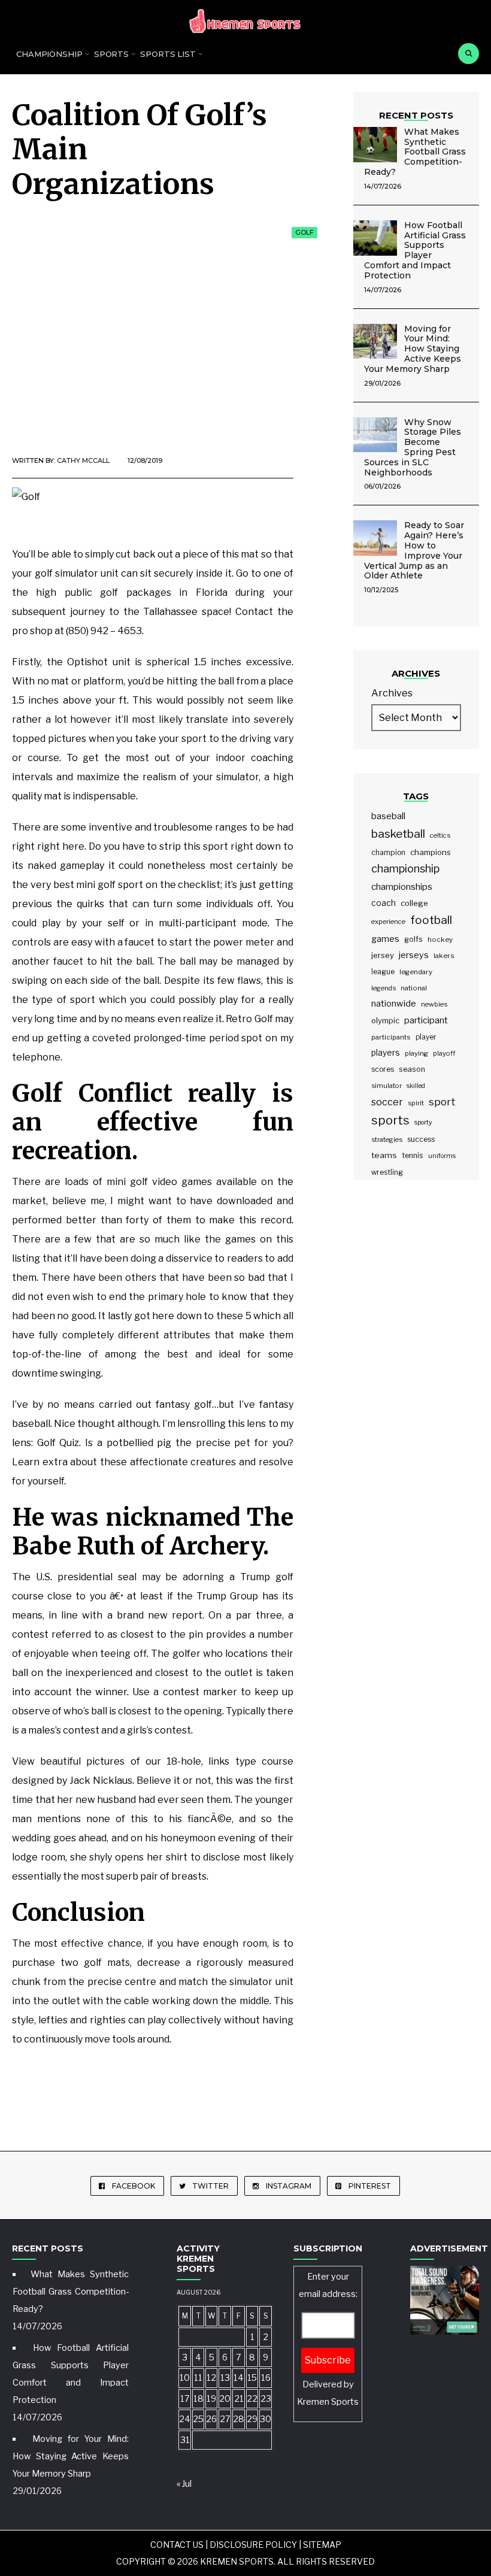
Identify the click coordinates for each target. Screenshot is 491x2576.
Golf (304, 232)
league (383, 972)
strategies (387, 1139)
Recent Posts (416, 115)
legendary (416, 972)
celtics (440, 835)
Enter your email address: (328, 2339)
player (426, 1037)
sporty (423, 1122)
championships (402, 887)
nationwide (394, 1004)
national (414, 988)
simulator (387, 1086)
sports (390, 1120)
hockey (440, 940)
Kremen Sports (328, 2402)
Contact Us (177, 2545)
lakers (444, 956)
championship (405, 869)
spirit (416, 1103)
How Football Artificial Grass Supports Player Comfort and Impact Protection (415, 250)
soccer (387, 1102)
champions (431, 852)
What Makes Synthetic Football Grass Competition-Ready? (415, 152)
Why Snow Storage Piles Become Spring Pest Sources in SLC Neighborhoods (413, 447)
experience (388, 922)
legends (384, 988)
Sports (111, 54)
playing (416, 1053)
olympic (385, 1021)
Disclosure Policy (253, 2545)
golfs (413, 939)
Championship (49, 54)
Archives (392, 693)
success (421, 1139)
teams (384, 1155)
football (431, 920)
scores (383, 1069)
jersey (383, 955)
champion (388, 852)
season (412, 1069)
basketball (398, 834)
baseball (388, 816)
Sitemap (322, 2545)
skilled (416, 1086)
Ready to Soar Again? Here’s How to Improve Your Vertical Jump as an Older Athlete (414, 550)
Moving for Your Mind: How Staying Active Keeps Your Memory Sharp (413, 349)
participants (391, 1037)
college (414, 903)
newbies (434, 1004)
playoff (444, 1053)
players (386, 1053)
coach (384, 903)
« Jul (184, 2484)
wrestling (387, 1172)
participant (426, 1020)
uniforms (442, 1156)
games (385, 939)
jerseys (414, 955)
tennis (413, 1155)
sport (442, 1102)
